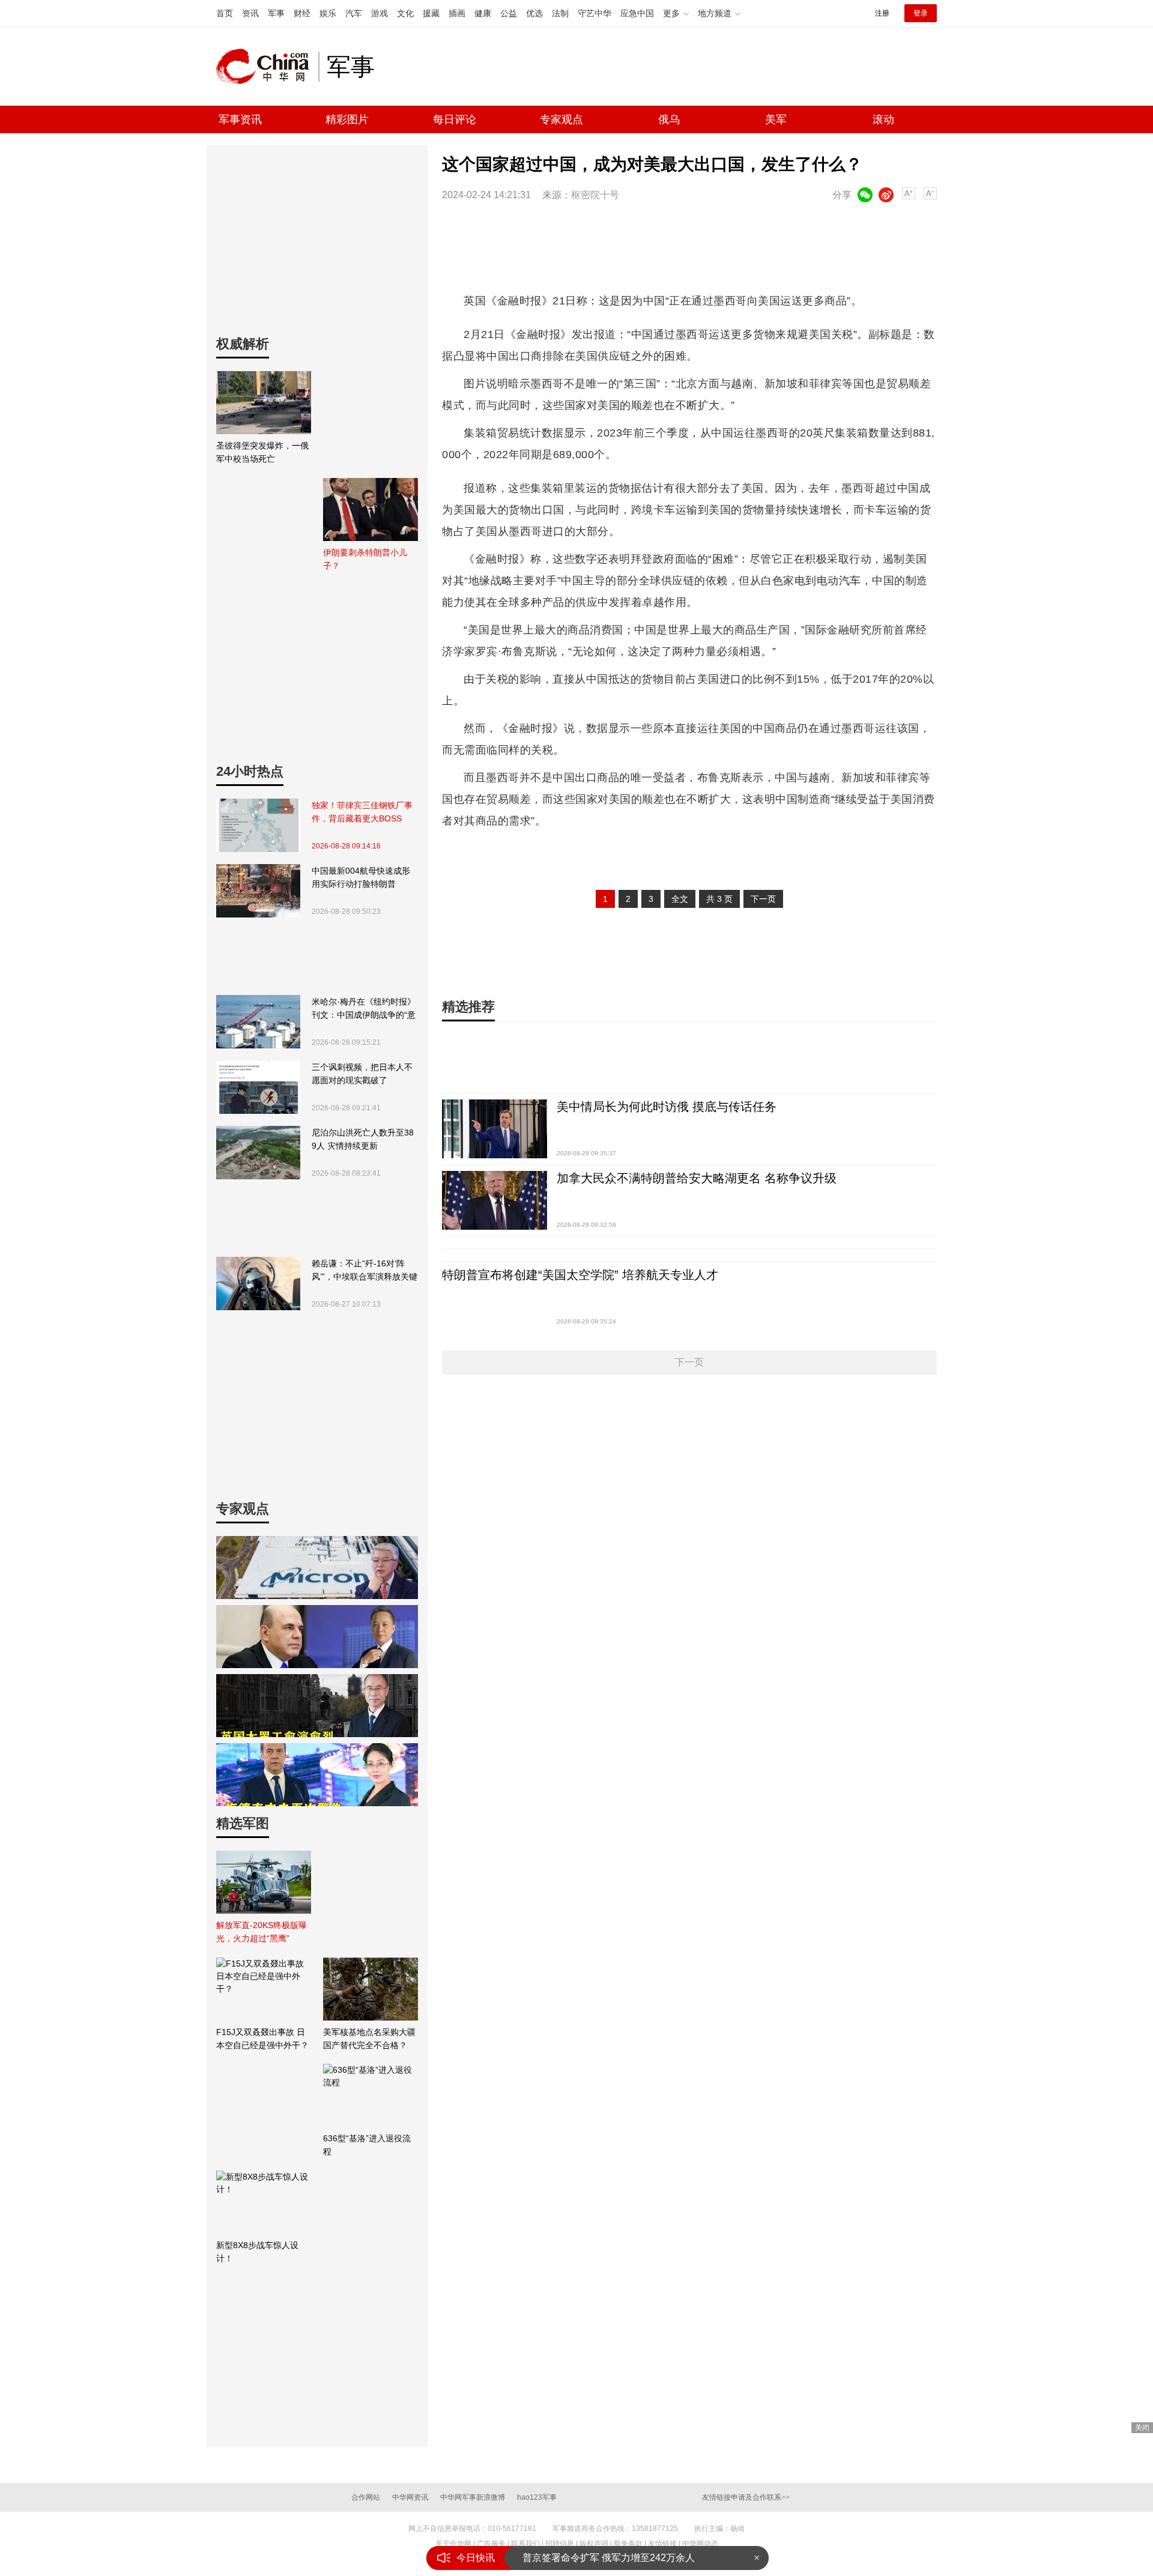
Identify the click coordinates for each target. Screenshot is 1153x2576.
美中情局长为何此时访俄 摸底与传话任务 (667, 1107)
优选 (534, 13)
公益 (509, 13)
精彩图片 (347, 119)
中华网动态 (700, 2544)
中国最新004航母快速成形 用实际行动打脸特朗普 (361, 877)
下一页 (763, 899)
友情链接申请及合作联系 (746, 2497)
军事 (276, 13)
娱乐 (328, 13)
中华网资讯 (410, 2497)
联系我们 (525, 2544)
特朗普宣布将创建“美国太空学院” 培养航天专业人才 (580, 1275)
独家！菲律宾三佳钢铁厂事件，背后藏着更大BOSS (362, 812)
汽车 (354, 13)
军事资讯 (240, 119)
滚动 (883, 119)
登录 (921, 13)
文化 (405, 13)
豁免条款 (628, 2544)
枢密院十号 (595, 195)
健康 (483, 13)
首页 (225, 13)
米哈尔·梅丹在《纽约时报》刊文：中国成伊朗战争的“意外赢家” (364, 1009)
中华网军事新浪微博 (473, 2497)
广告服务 (491, 2544)
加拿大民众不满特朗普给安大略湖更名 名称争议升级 (697, 1178)
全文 (680, 899)
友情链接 (662, 2544)
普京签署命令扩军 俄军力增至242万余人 (609, 2558)
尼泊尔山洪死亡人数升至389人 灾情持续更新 (363, 1139)
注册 (882, 13)
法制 (560, 13)
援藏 (431, 13)
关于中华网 (453, 2544)
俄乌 (669, 119)
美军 (776, 119)
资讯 (250, 13)
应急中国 (637, 13)
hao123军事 (537, 2497)
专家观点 (561, 119)
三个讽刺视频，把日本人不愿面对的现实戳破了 (362, 1074)
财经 (302, 13)
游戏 (380, 13)
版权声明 (594, 2544)
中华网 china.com (267, 67)
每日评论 (455, 119)
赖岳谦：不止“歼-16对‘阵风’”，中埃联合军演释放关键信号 (365, 1271)
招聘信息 (560, 2544)
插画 (457, 13)
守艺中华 (595, 13)
